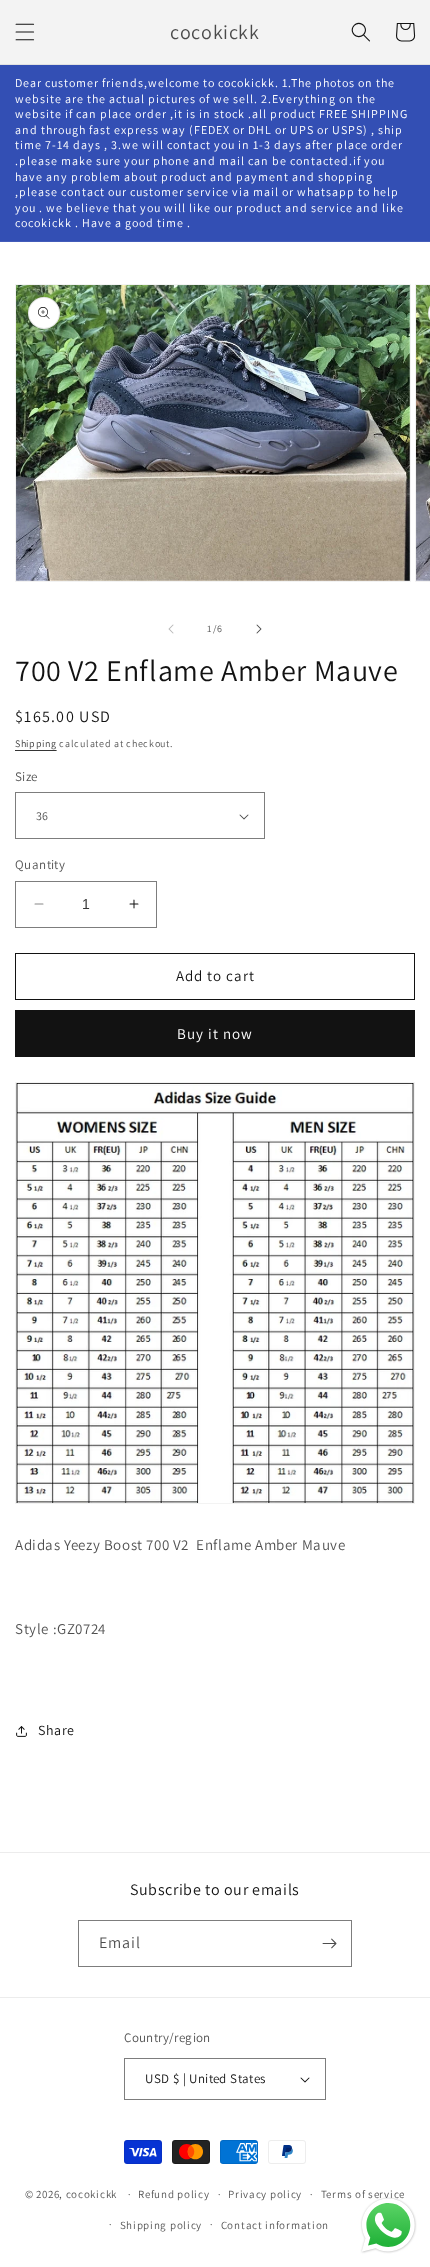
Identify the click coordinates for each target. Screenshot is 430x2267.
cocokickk (91, 2194)
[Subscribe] (329, 1943)
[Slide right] (259, 629)
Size (26, 776)
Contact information (275, 2225)
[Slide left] (171, 629)
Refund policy (173, 2194)
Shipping (36, 743)
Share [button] (56, 1730)
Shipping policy (161, 2225)
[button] (25, 32)
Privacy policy (265, 2194)
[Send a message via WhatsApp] (388, 2225)
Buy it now (215, 1033)
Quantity (40, 864)
